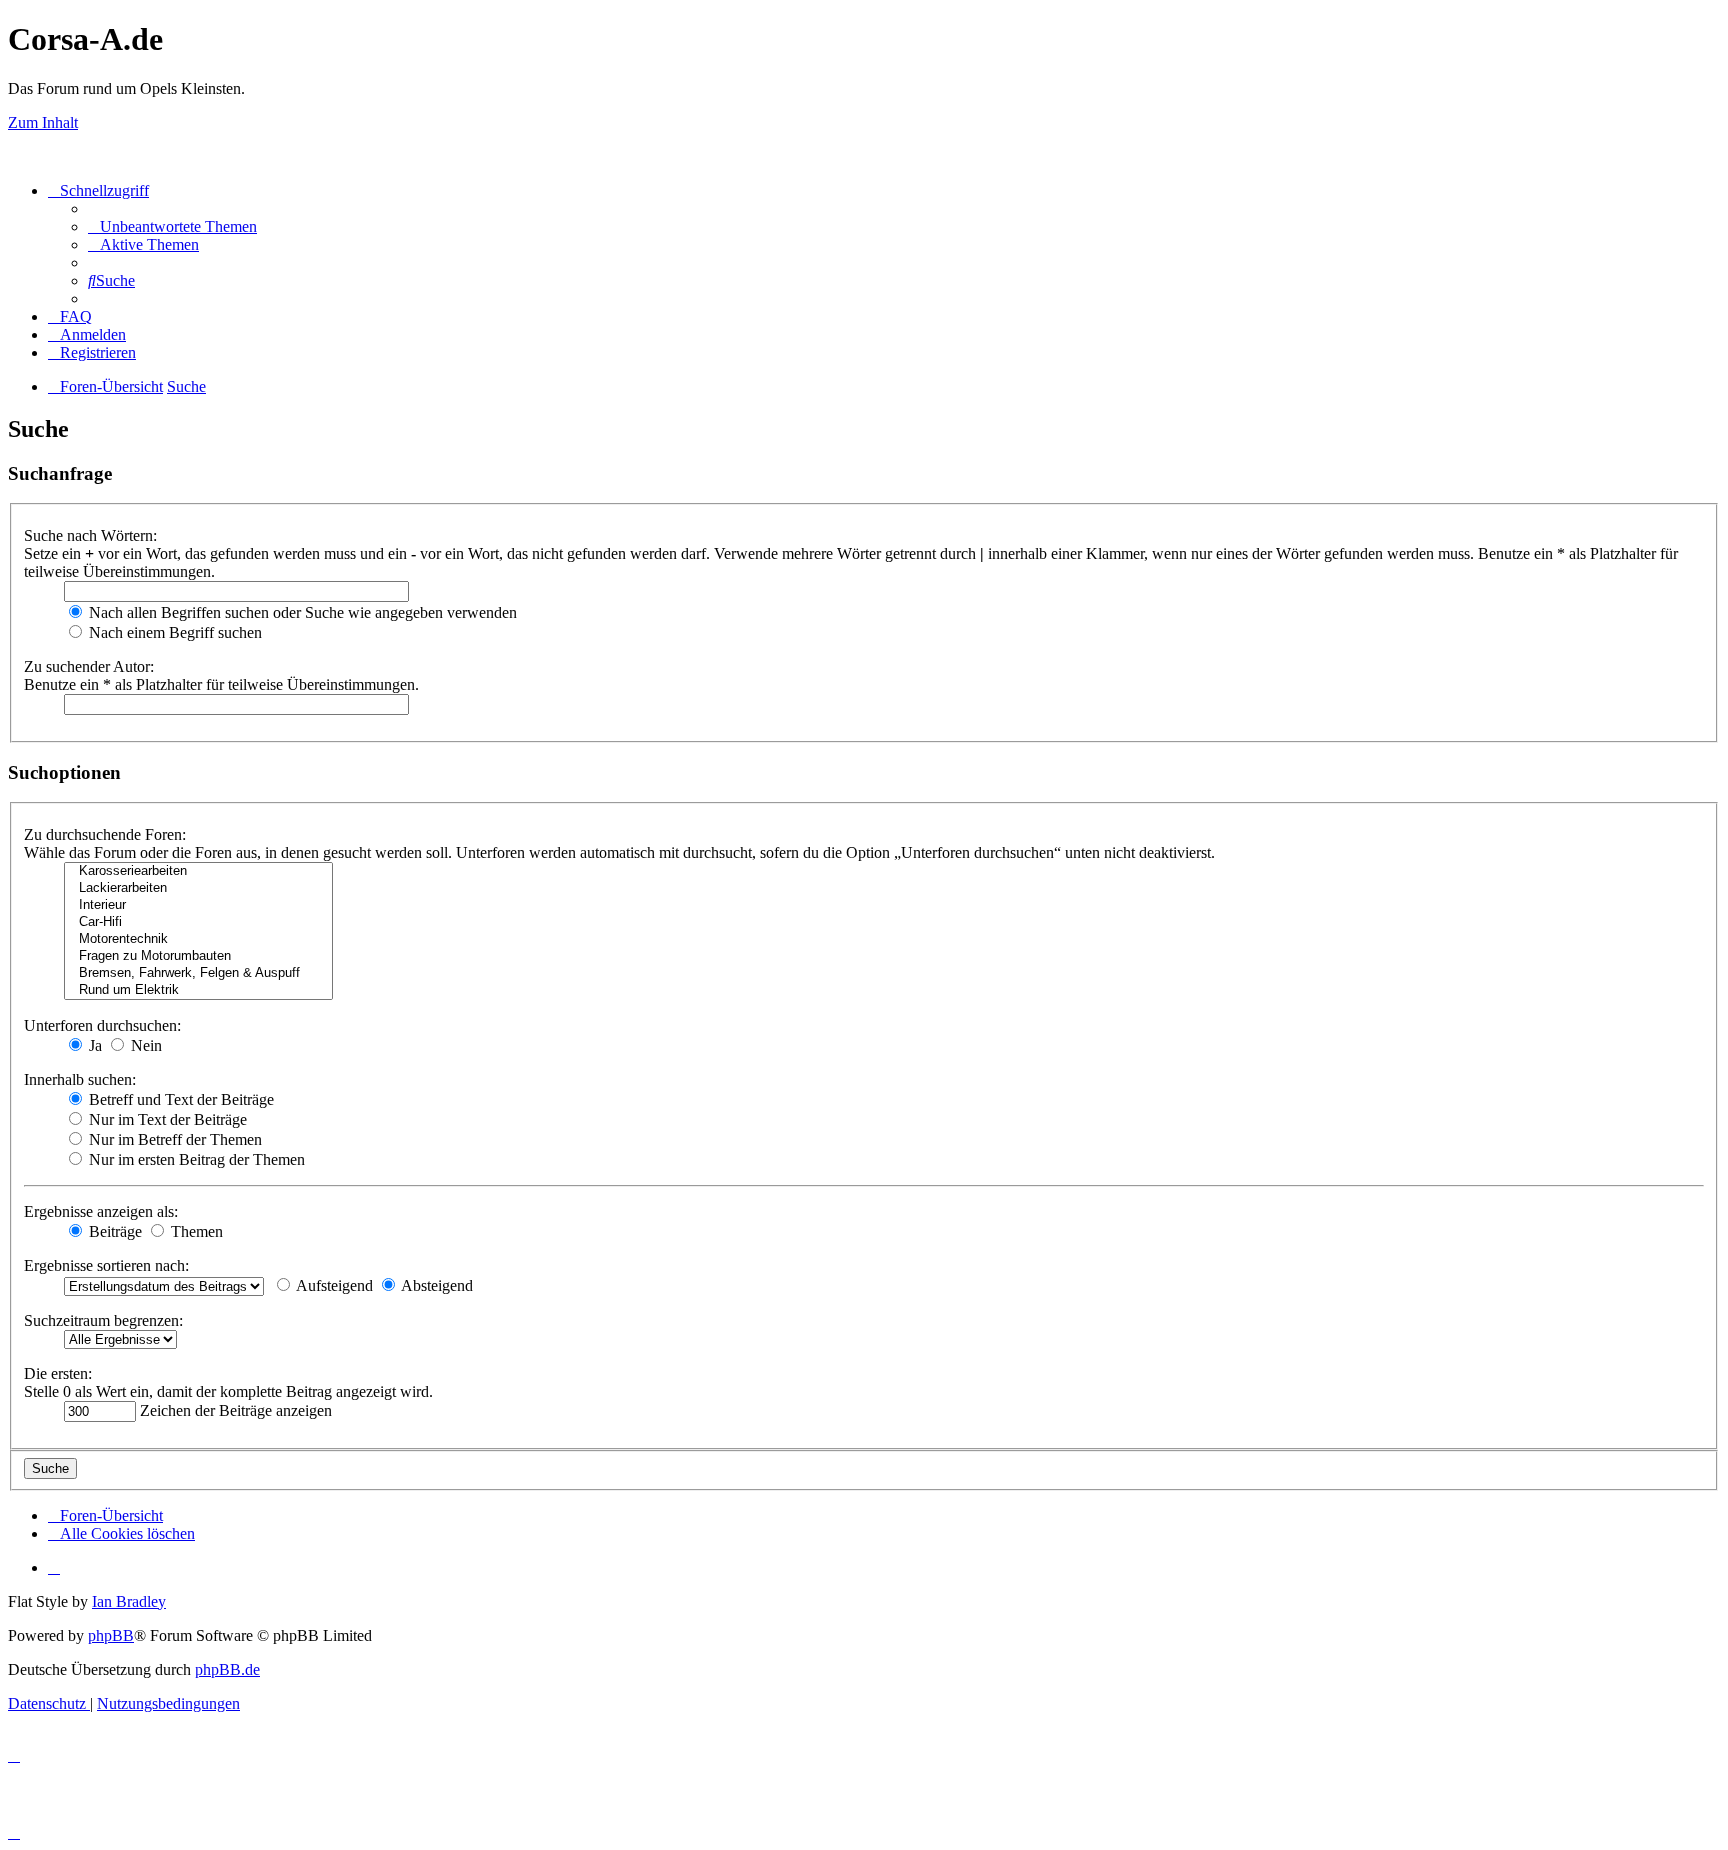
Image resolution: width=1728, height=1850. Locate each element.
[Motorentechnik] (198, 939)
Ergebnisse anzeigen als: (101, 1211)
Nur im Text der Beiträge (166, 1119)
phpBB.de (227, 1669)
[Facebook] (54, 1567)
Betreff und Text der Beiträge (179, 1099)
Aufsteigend (333, 1285)
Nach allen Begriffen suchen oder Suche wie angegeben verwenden (301, 612)
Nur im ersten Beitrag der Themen (195, 1159)
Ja (93, 1045)
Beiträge (113, 1231)
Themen (195, 1231)
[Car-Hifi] (198, 922)
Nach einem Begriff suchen (173, 632)
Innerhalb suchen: (80, 1079)
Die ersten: (58, 1373)
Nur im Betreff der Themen (173, 1139)
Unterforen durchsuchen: (102, 1025)
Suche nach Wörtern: (90, 535)
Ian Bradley (129, 1601)
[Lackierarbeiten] (198, 888)
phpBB (111, 1635)
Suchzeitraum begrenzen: (103, 1320)
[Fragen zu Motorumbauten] (198, 956)
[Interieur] (198, 905)
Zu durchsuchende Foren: (105, 834)
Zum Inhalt (43, 122)
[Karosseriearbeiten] (198, 871)
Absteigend (435, 1285)
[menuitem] (172, 226)
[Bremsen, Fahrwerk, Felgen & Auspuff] (198, 973)
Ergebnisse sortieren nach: (106, 1265)
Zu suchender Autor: (89, 666)
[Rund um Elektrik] (198, 990)
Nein (144, 1045)
